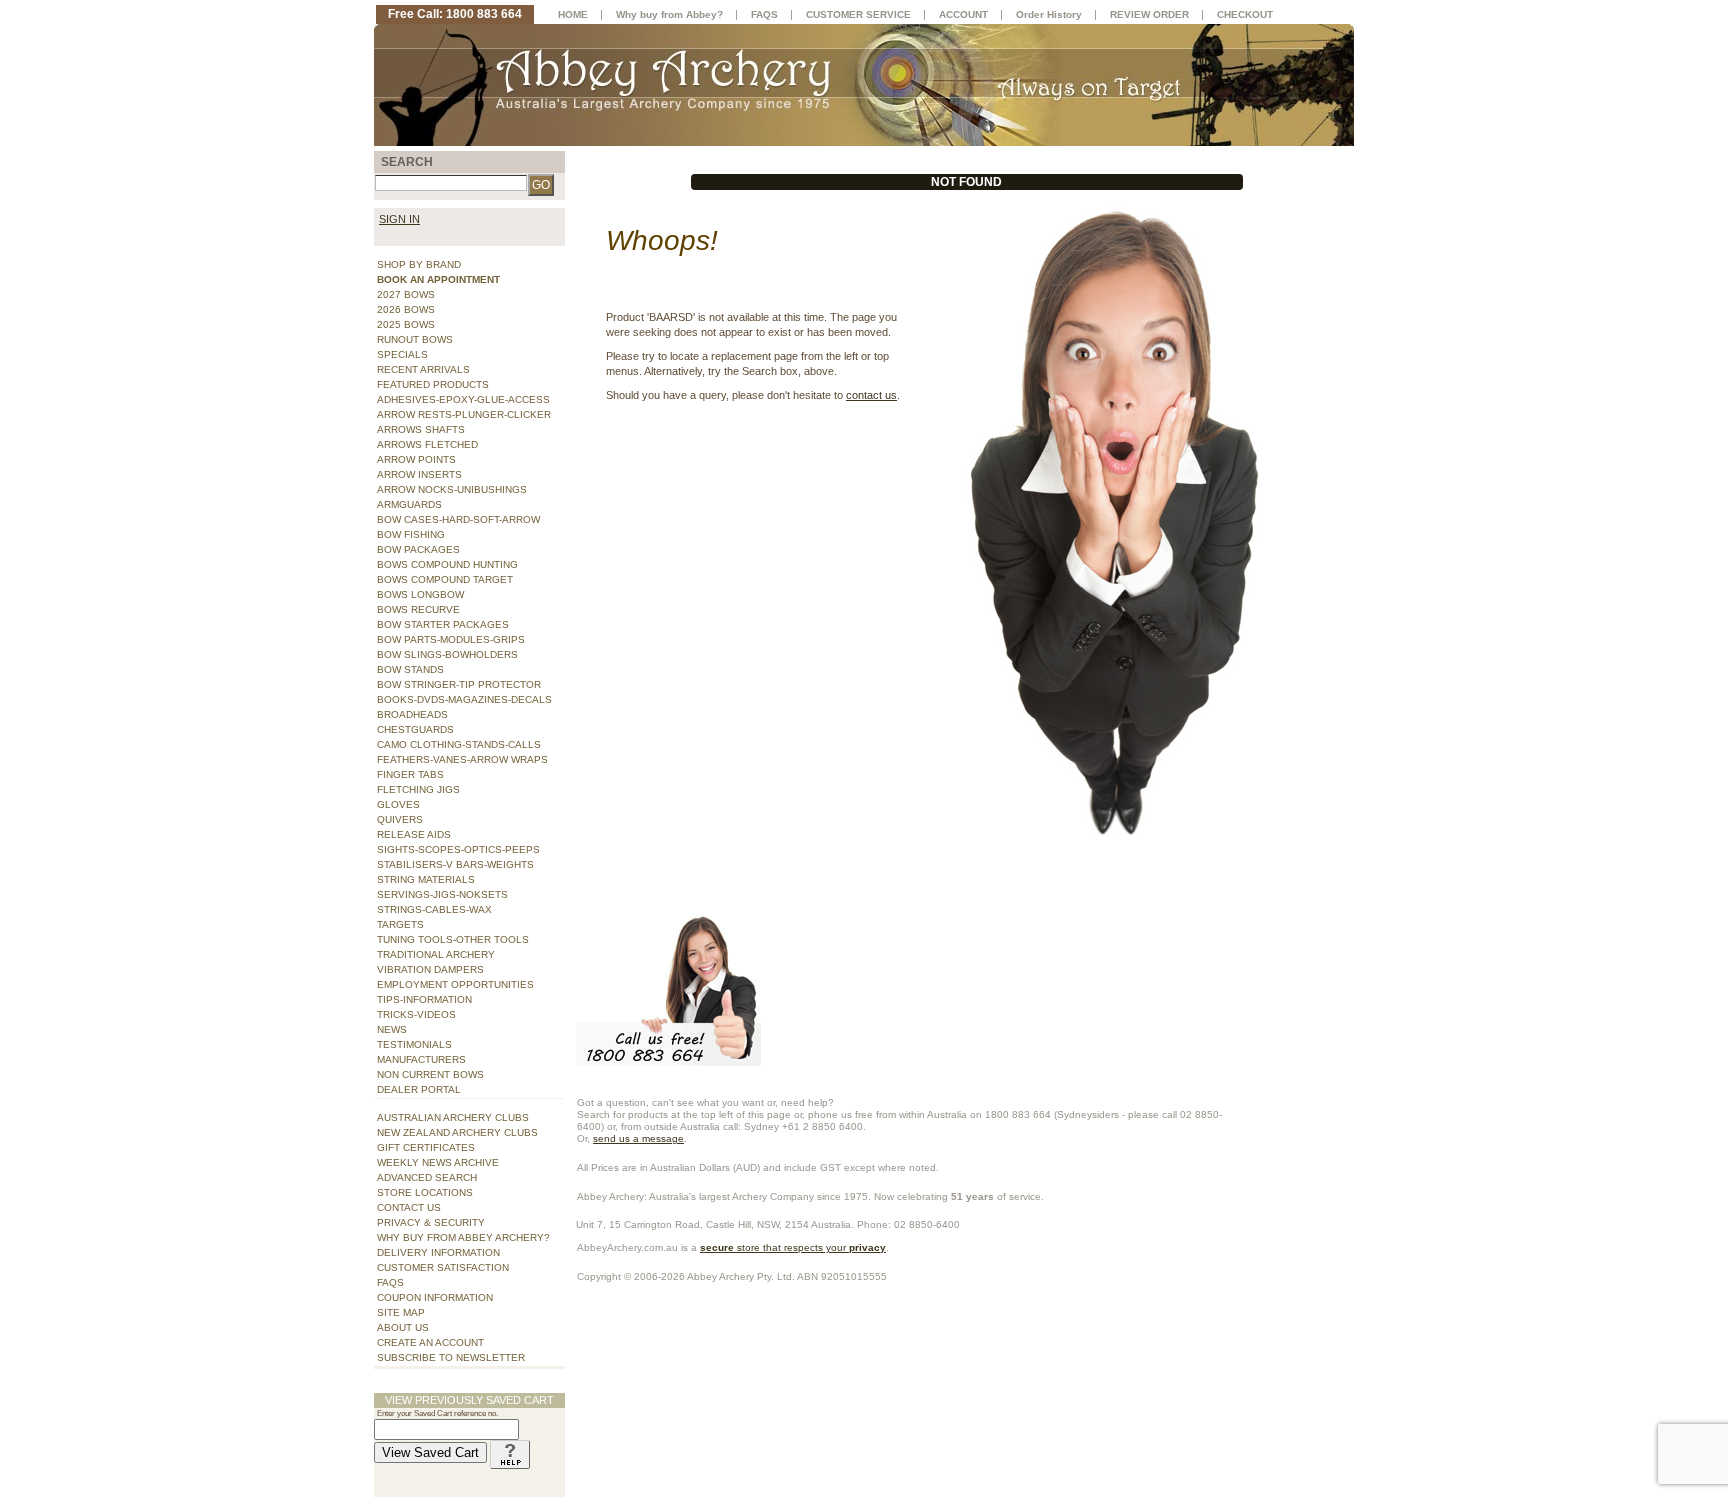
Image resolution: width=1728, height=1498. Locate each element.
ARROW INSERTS (419, 474)
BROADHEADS (412, 714)
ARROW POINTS (416, 459)
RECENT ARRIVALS (423, 369)
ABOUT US (403, 1327)
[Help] (510, 1453)
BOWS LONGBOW (420, 594)
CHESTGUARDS (415, 729)
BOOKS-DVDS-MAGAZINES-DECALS (464, 699)
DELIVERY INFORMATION (438, 1252)
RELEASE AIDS (414, 834)
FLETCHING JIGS (418, 789)
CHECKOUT (1245, 14)
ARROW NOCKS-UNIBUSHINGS (452, 489)
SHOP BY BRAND (419, 264)
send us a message (638, 1138)
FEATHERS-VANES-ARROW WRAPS (462, 759)
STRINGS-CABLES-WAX (434, 909)
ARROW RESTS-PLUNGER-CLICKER (464, 414)
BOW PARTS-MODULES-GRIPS (451, 639)
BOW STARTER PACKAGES (443, 624)
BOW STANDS (410, 669)
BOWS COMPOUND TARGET (445, 579)
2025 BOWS (406, 324)
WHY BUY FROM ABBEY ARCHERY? (463, 1237)
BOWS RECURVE (418, 609)
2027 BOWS (406, 294)
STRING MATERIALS (426, 879)
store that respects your (793, 1247)
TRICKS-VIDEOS (416, 1014)
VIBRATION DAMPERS (430, 969)
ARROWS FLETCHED (427, 444)
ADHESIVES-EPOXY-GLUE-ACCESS (463, 399)
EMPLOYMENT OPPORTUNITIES (455, 984)
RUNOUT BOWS (415, 339)
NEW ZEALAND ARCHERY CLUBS (457, 1132)
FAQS (390, 1282)
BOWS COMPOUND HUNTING (447, 564)
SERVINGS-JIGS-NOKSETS (442, 894)
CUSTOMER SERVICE (858, 14)
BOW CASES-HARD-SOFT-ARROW (458, 519)
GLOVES (398, 804)
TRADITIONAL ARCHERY (436, 954)
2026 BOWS (406, 309)
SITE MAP (401, 1312)
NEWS (392, 1029)
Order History (1049, 14)
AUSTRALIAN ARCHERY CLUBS (453, 1117)
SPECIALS (402, 354)
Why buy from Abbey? (669, 14)
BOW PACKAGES (418, 549)
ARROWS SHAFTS (421, 429)
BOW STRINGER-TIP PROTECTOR (459, 684)
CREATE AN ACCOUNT (430, 1342)
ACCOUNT (963, 14)
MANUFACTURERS (421, 1059)
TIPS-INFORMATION (424, 999)
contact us (871, 395)
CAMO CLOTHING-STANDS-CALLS (459, 744)
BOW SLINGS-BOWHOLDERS (447, 654)
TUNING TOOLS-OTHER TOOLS (453, 939)
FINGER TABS (410, 774)
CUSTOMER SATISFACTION (443, 1267)
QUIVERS (400, 819)
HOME (573, 14)
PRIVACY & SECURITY (431, 1222)
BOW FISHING (411, 534)
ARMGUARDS (409, 504)
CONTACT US (409, 1207)
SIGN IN (399, 219)
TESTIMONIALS (414, 1044)
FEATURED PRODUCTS (433, 384)
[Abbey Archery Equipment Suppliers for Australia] (864, 84)
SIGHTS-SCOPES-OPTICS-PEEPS (458, 849)
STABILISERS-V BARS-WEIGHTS (455, 864)
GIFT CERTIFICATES (426, 1147)
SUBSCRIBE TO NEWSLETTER (451, 1357)
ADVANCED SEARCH (427, 1177)
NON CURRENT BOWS (430, 1074)
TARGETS (400, 924)
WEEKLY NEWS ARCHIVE (438, 1162)
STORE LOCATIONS (425, 1192)
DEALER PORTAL (419, 1089)
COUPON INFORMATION (435, 1297)
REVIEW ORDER (1149, 14)
